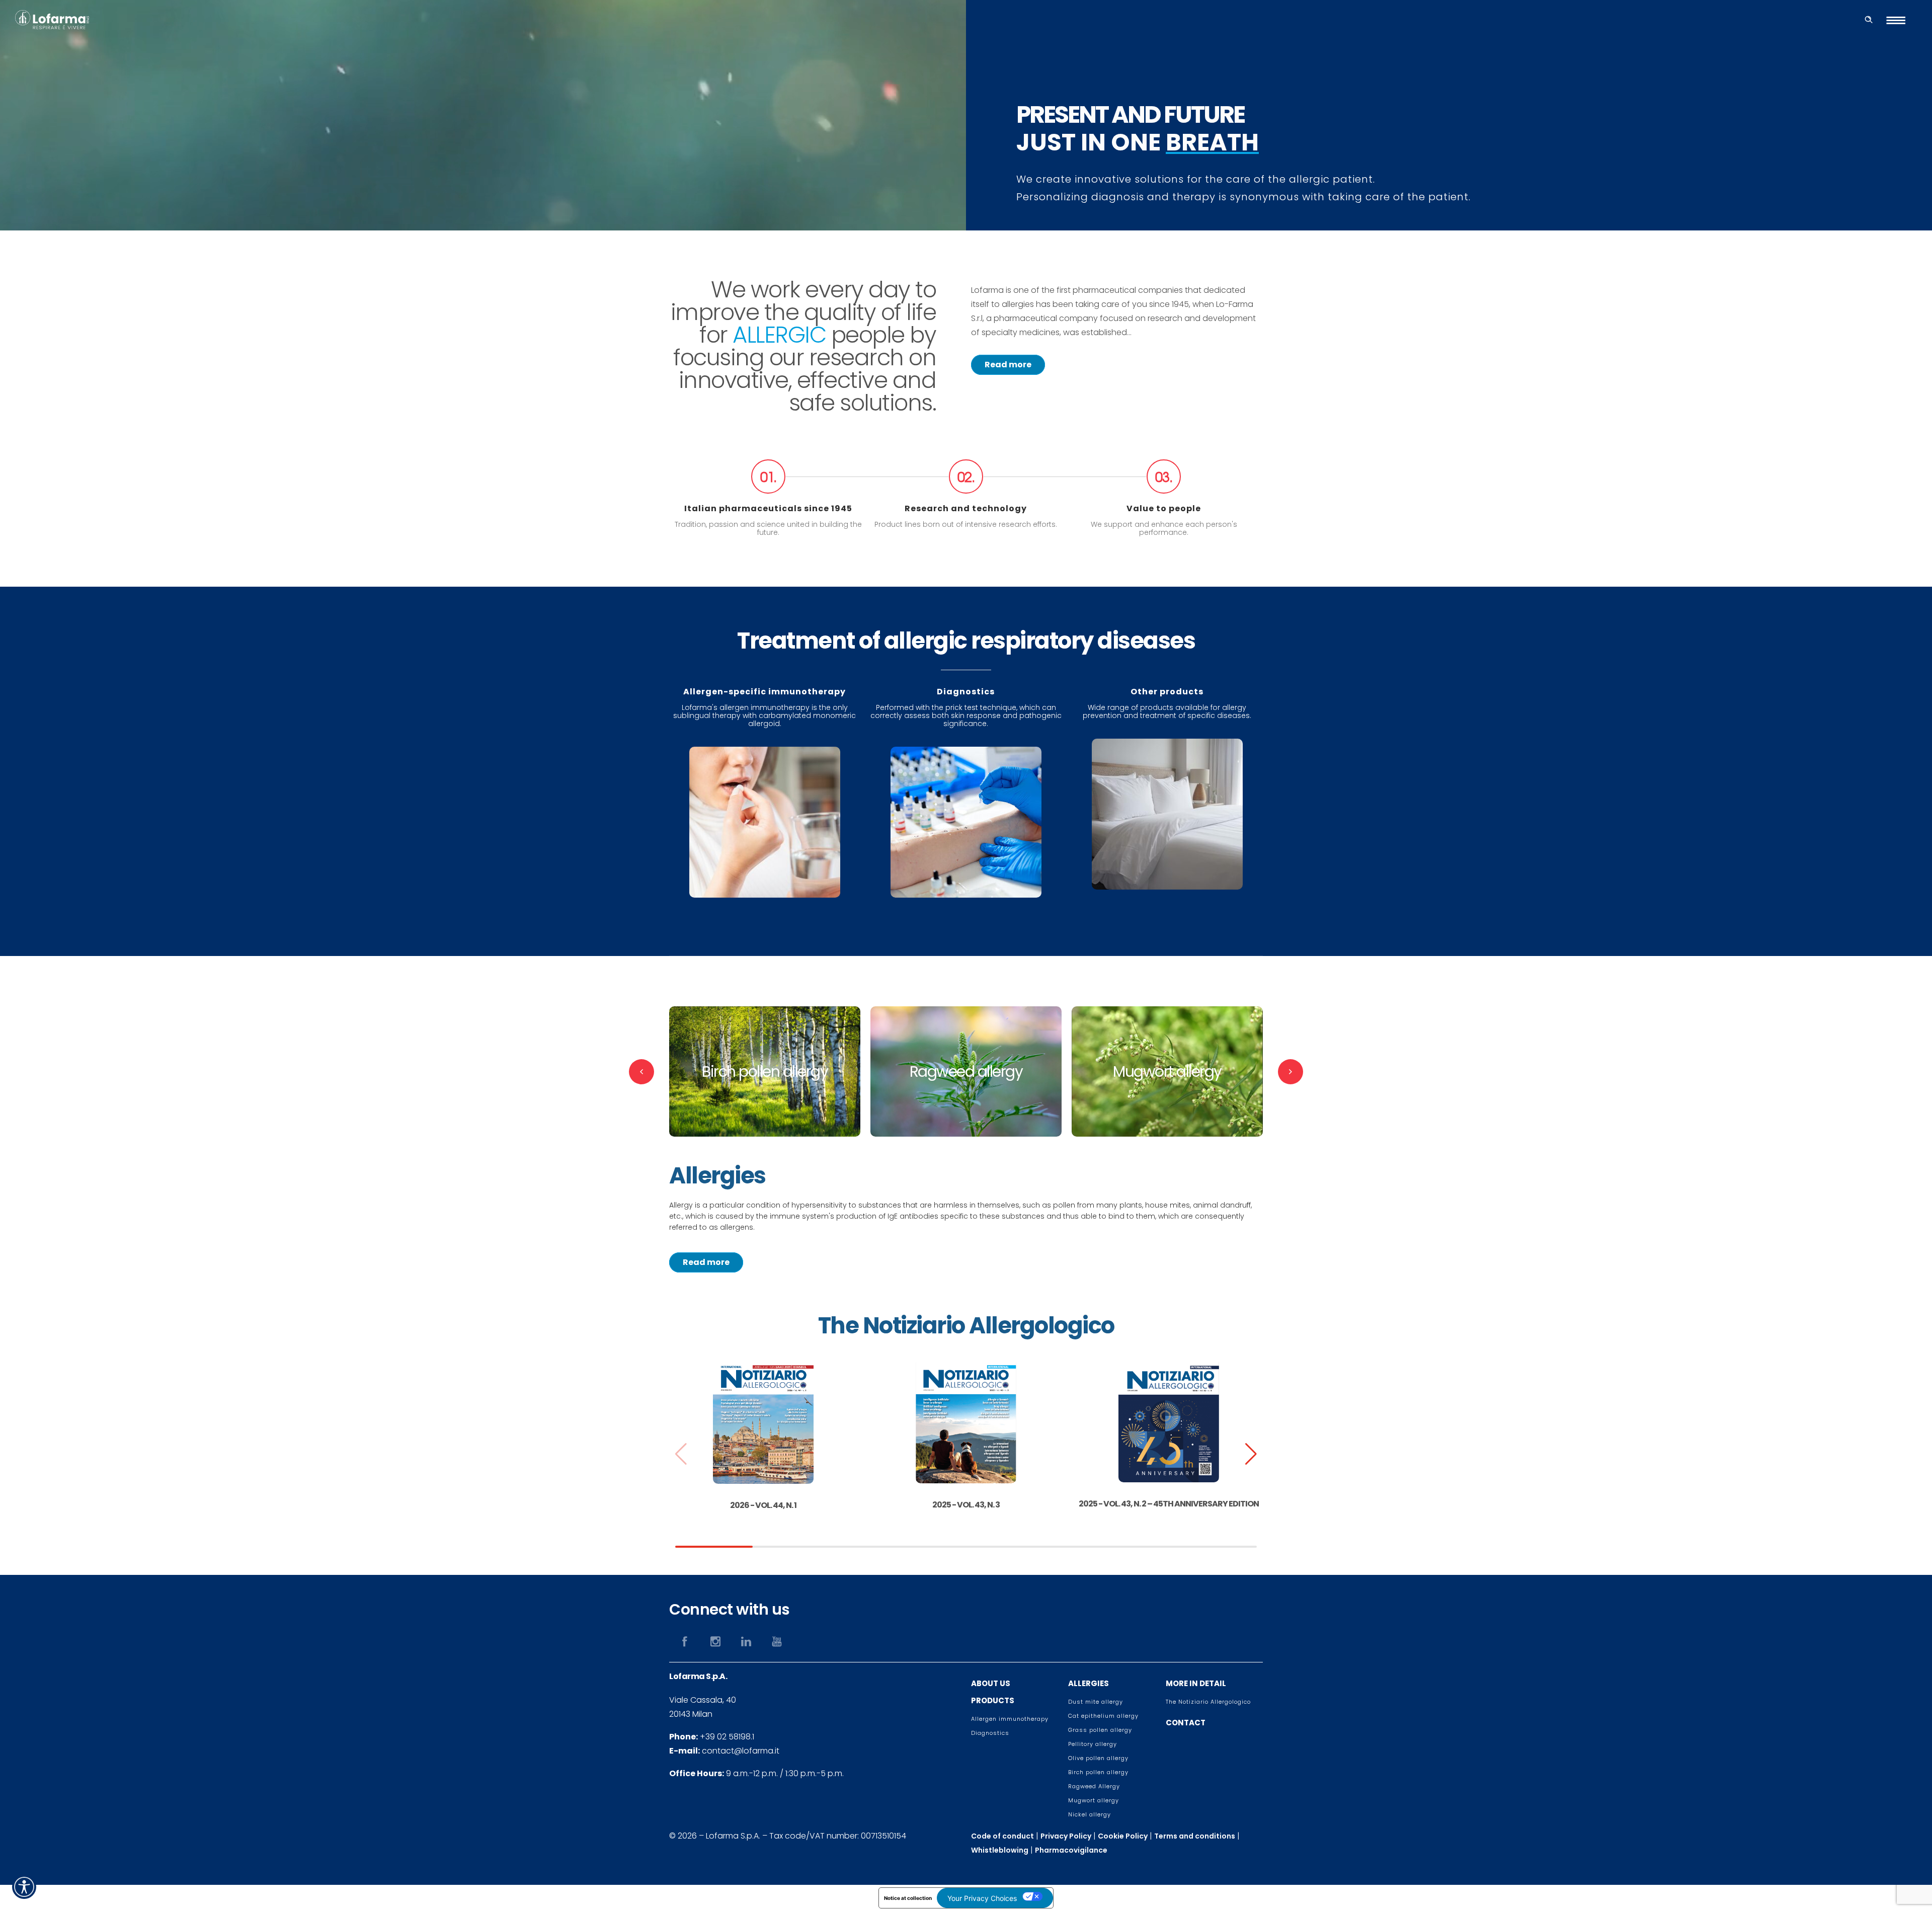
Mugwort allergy (1094, 1800)
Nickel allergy (1090, 1814)
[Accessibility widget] (24, 1887)
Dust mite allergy (1096, 1702)
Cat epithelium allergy (1103, 1716)
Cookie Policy (1123, 1836)
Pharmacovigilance (1071, 1850)
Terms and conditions (1195, 1836)
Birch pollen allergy (1098, 1772)
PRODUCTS (993, 1700)
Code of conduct (1002, 1836)
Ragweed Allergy (1094, 1786)
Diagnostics (990, 1733)
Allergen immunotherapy (1010, 1719)
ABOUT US (991, 1683)
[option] (765, 1071)
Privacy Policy (1066, 1836)
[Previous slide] (641, 1072)
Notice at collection (908, 1898)
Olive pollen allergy (1098, 1758)
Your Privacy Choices (982, 1898)
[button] (1251, 1454)
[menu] (1900, 20)
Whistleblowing (1000, 1850)
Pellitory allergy (1093, 1744)
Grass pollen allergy (1100, 1730)
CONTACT (1186, 1723)
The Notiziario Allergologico (1208, 1702)
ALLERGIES (1089, 1683)
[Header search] (1869, 18)
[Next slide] (1291, 1072)
